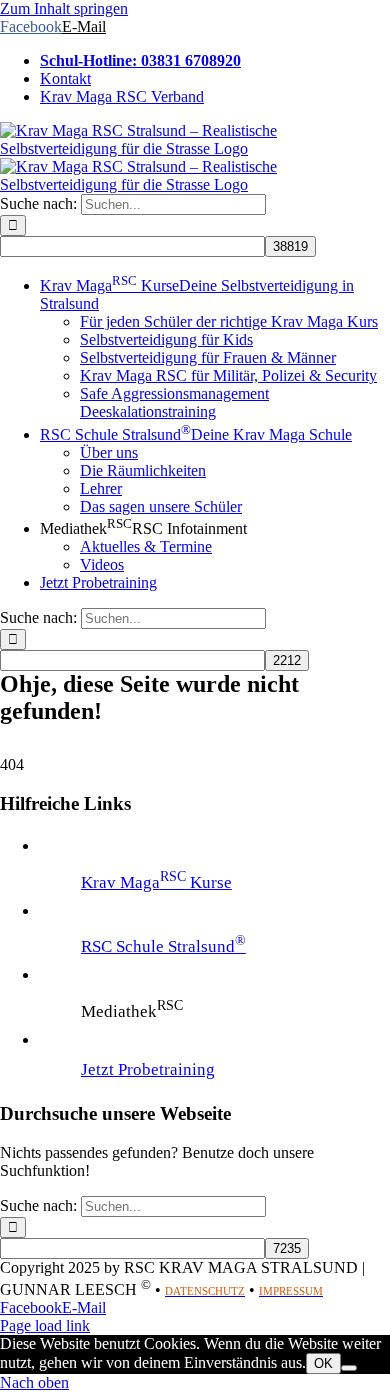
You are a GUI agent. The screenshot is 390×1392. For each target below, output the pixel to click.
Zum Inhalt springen (64, 8)
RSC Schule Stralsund (163, 946)
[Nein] (349, 1368)
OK (323, 1363)
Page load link (45, 1325)
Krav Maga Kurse (156, 882)
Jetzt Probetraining (148, 1069)
